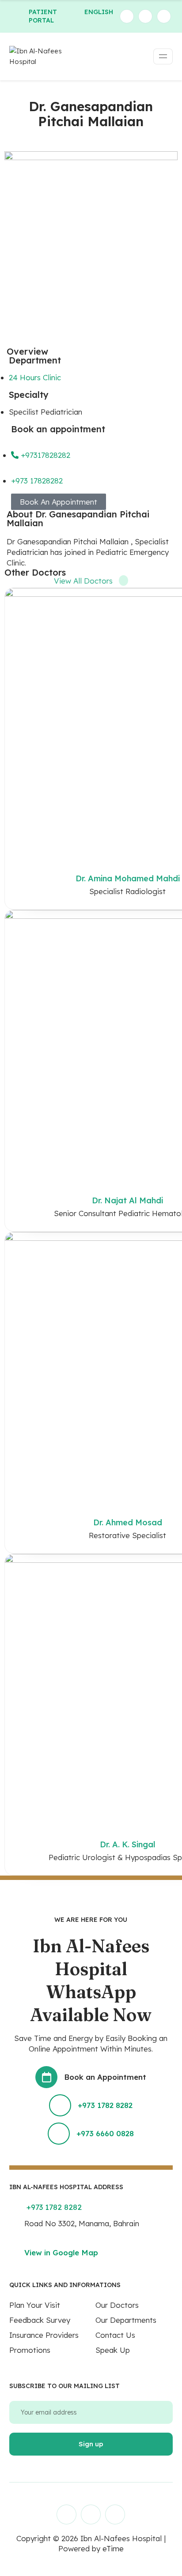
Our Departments (126, 2320)
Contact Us (115, 2335)
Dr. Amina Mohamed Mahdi (128, 878)
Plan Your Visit (35, 2305)
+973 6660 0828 (105, 2133)
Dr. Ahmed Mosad (128, 1522)
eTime (113, 2548)
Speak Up (113, 2350)
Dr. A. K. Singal (128, 1844)
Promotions (30, 2350)
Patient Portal (43, 16)
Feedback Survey (40, 2320)
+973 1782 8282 (105, 2105)
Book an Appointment (105, 2077)
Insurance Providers (44, 2335)
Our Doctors (117, 2305)
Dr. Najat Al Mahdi (127, 1200)
